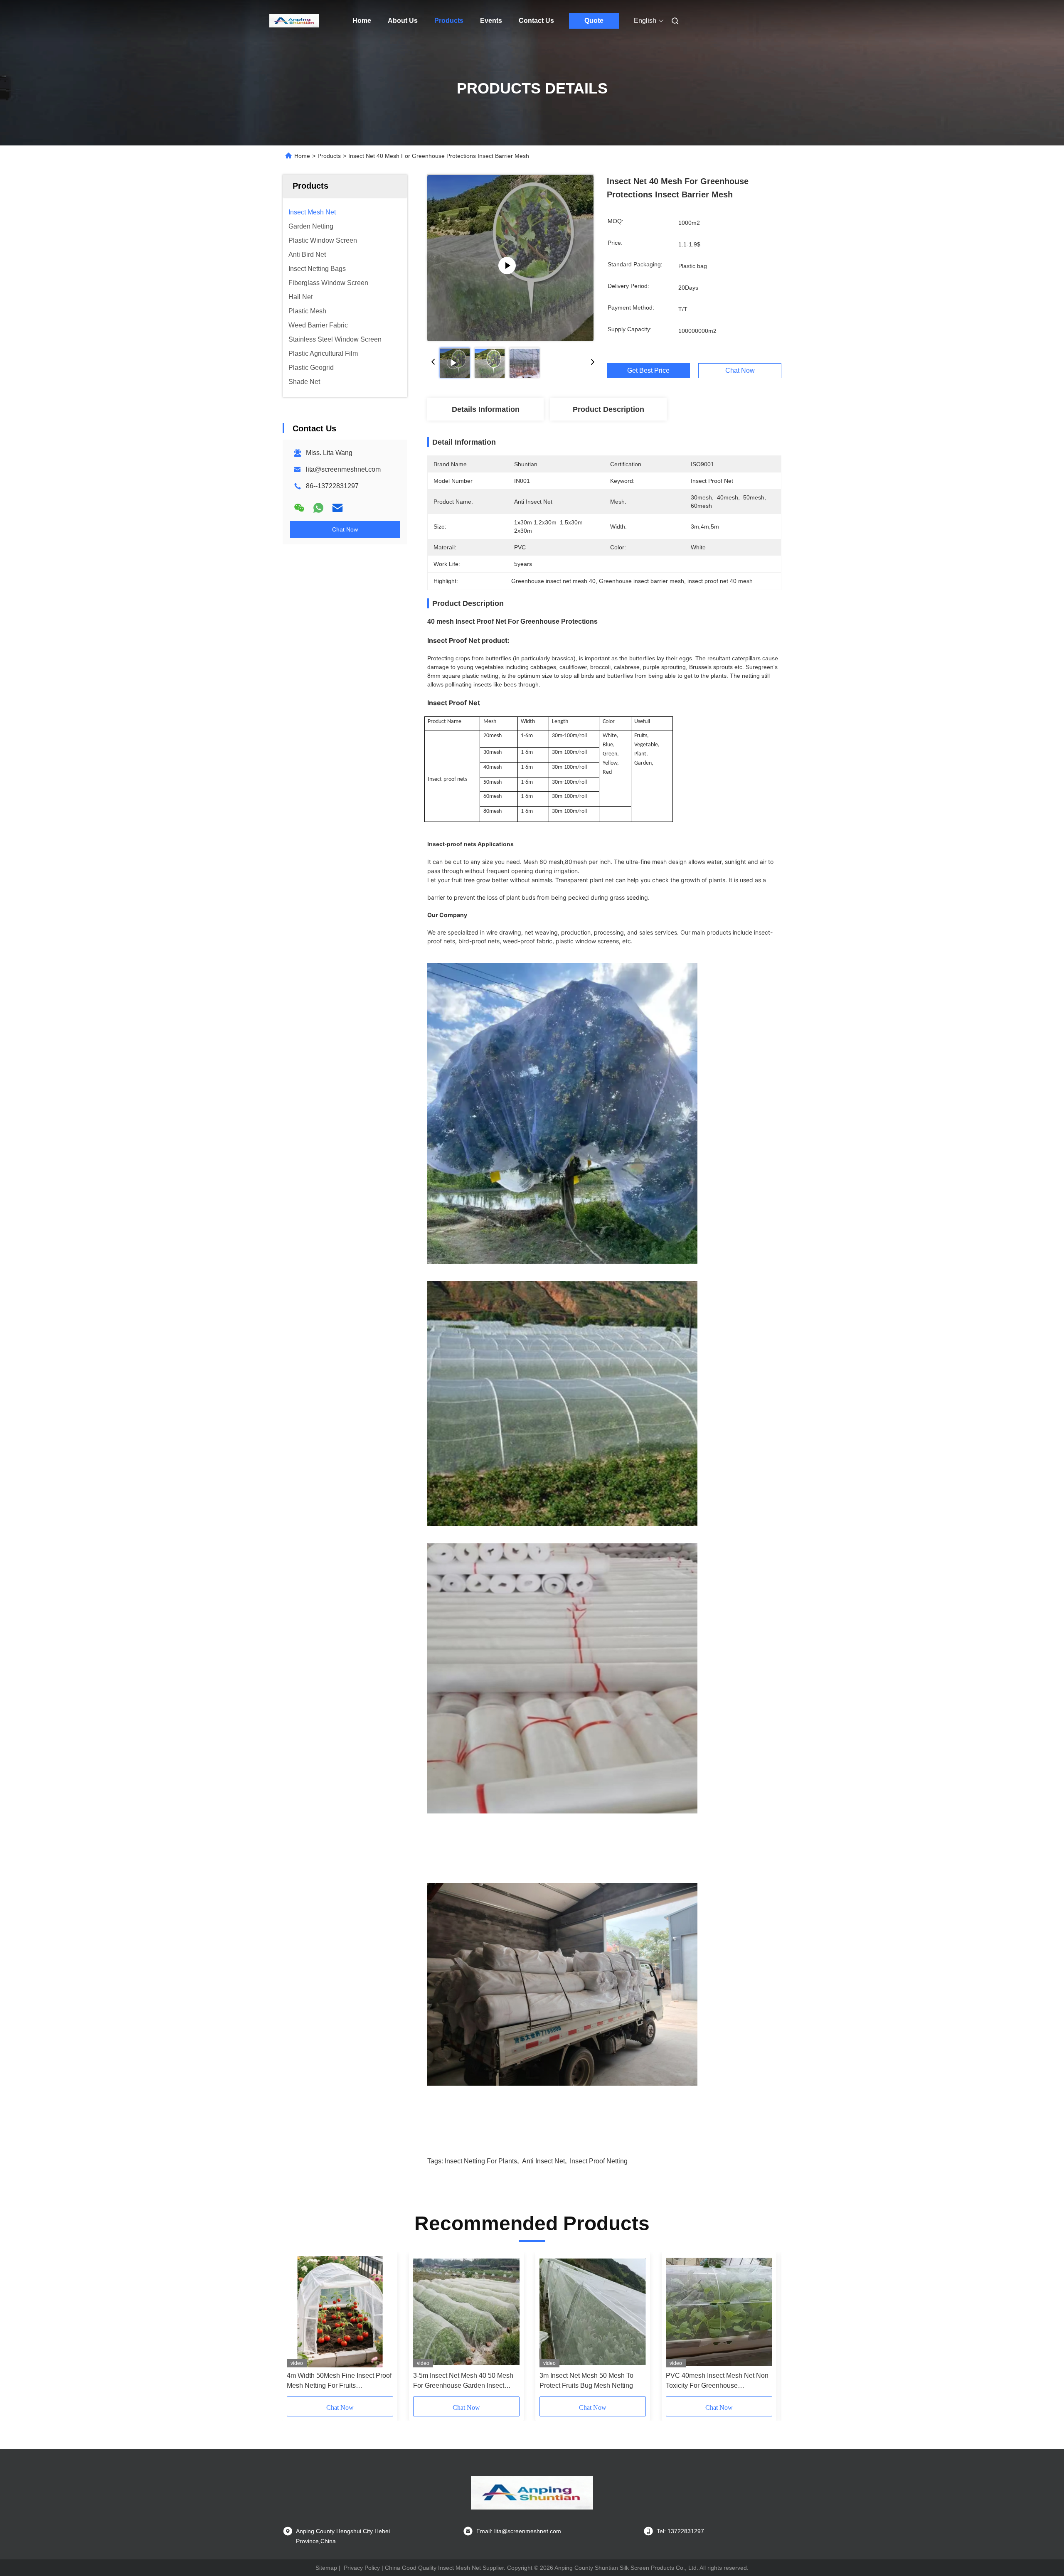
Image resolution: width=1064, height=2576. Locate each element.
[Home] (294, 21)
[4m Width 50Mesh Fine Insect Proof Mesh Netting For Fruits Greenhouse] (340, 2312)
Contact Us (536, 21)
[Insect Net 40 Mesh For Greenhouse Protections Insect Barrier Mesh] (510, 258)
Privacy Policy (362, 2568)
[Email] (337, 508)
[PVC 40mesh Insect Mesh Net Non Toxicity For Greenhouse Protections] (719, 2312)
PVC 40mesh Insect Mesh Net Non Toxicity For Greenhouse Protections (717, 2381)
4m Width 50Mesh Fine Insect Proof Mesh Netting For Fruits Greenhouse (339, 2381)
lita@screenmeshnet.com (343, 469)
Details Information (486, 409)
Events (491, 21)
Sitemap (326, 2568)
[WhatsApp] (318, 508)
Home (362, 21)
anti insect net (543, 2161)
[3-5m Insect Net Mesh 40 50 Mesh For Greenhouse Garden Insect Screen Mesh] (466, 2312)
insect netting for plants (481, 2161)
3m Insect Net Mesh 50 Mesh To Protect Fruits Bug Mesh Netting (586, 2380)
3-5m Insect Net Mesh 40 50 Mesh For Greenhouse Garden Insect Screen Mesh (463, 2381)
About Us (403, 21)
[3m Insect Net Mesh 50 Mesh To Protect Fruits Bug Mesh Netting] (593, 2312)
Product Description (608, 409)
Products (449, 21)
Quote (594, 21)
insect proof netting (599, 2161)
